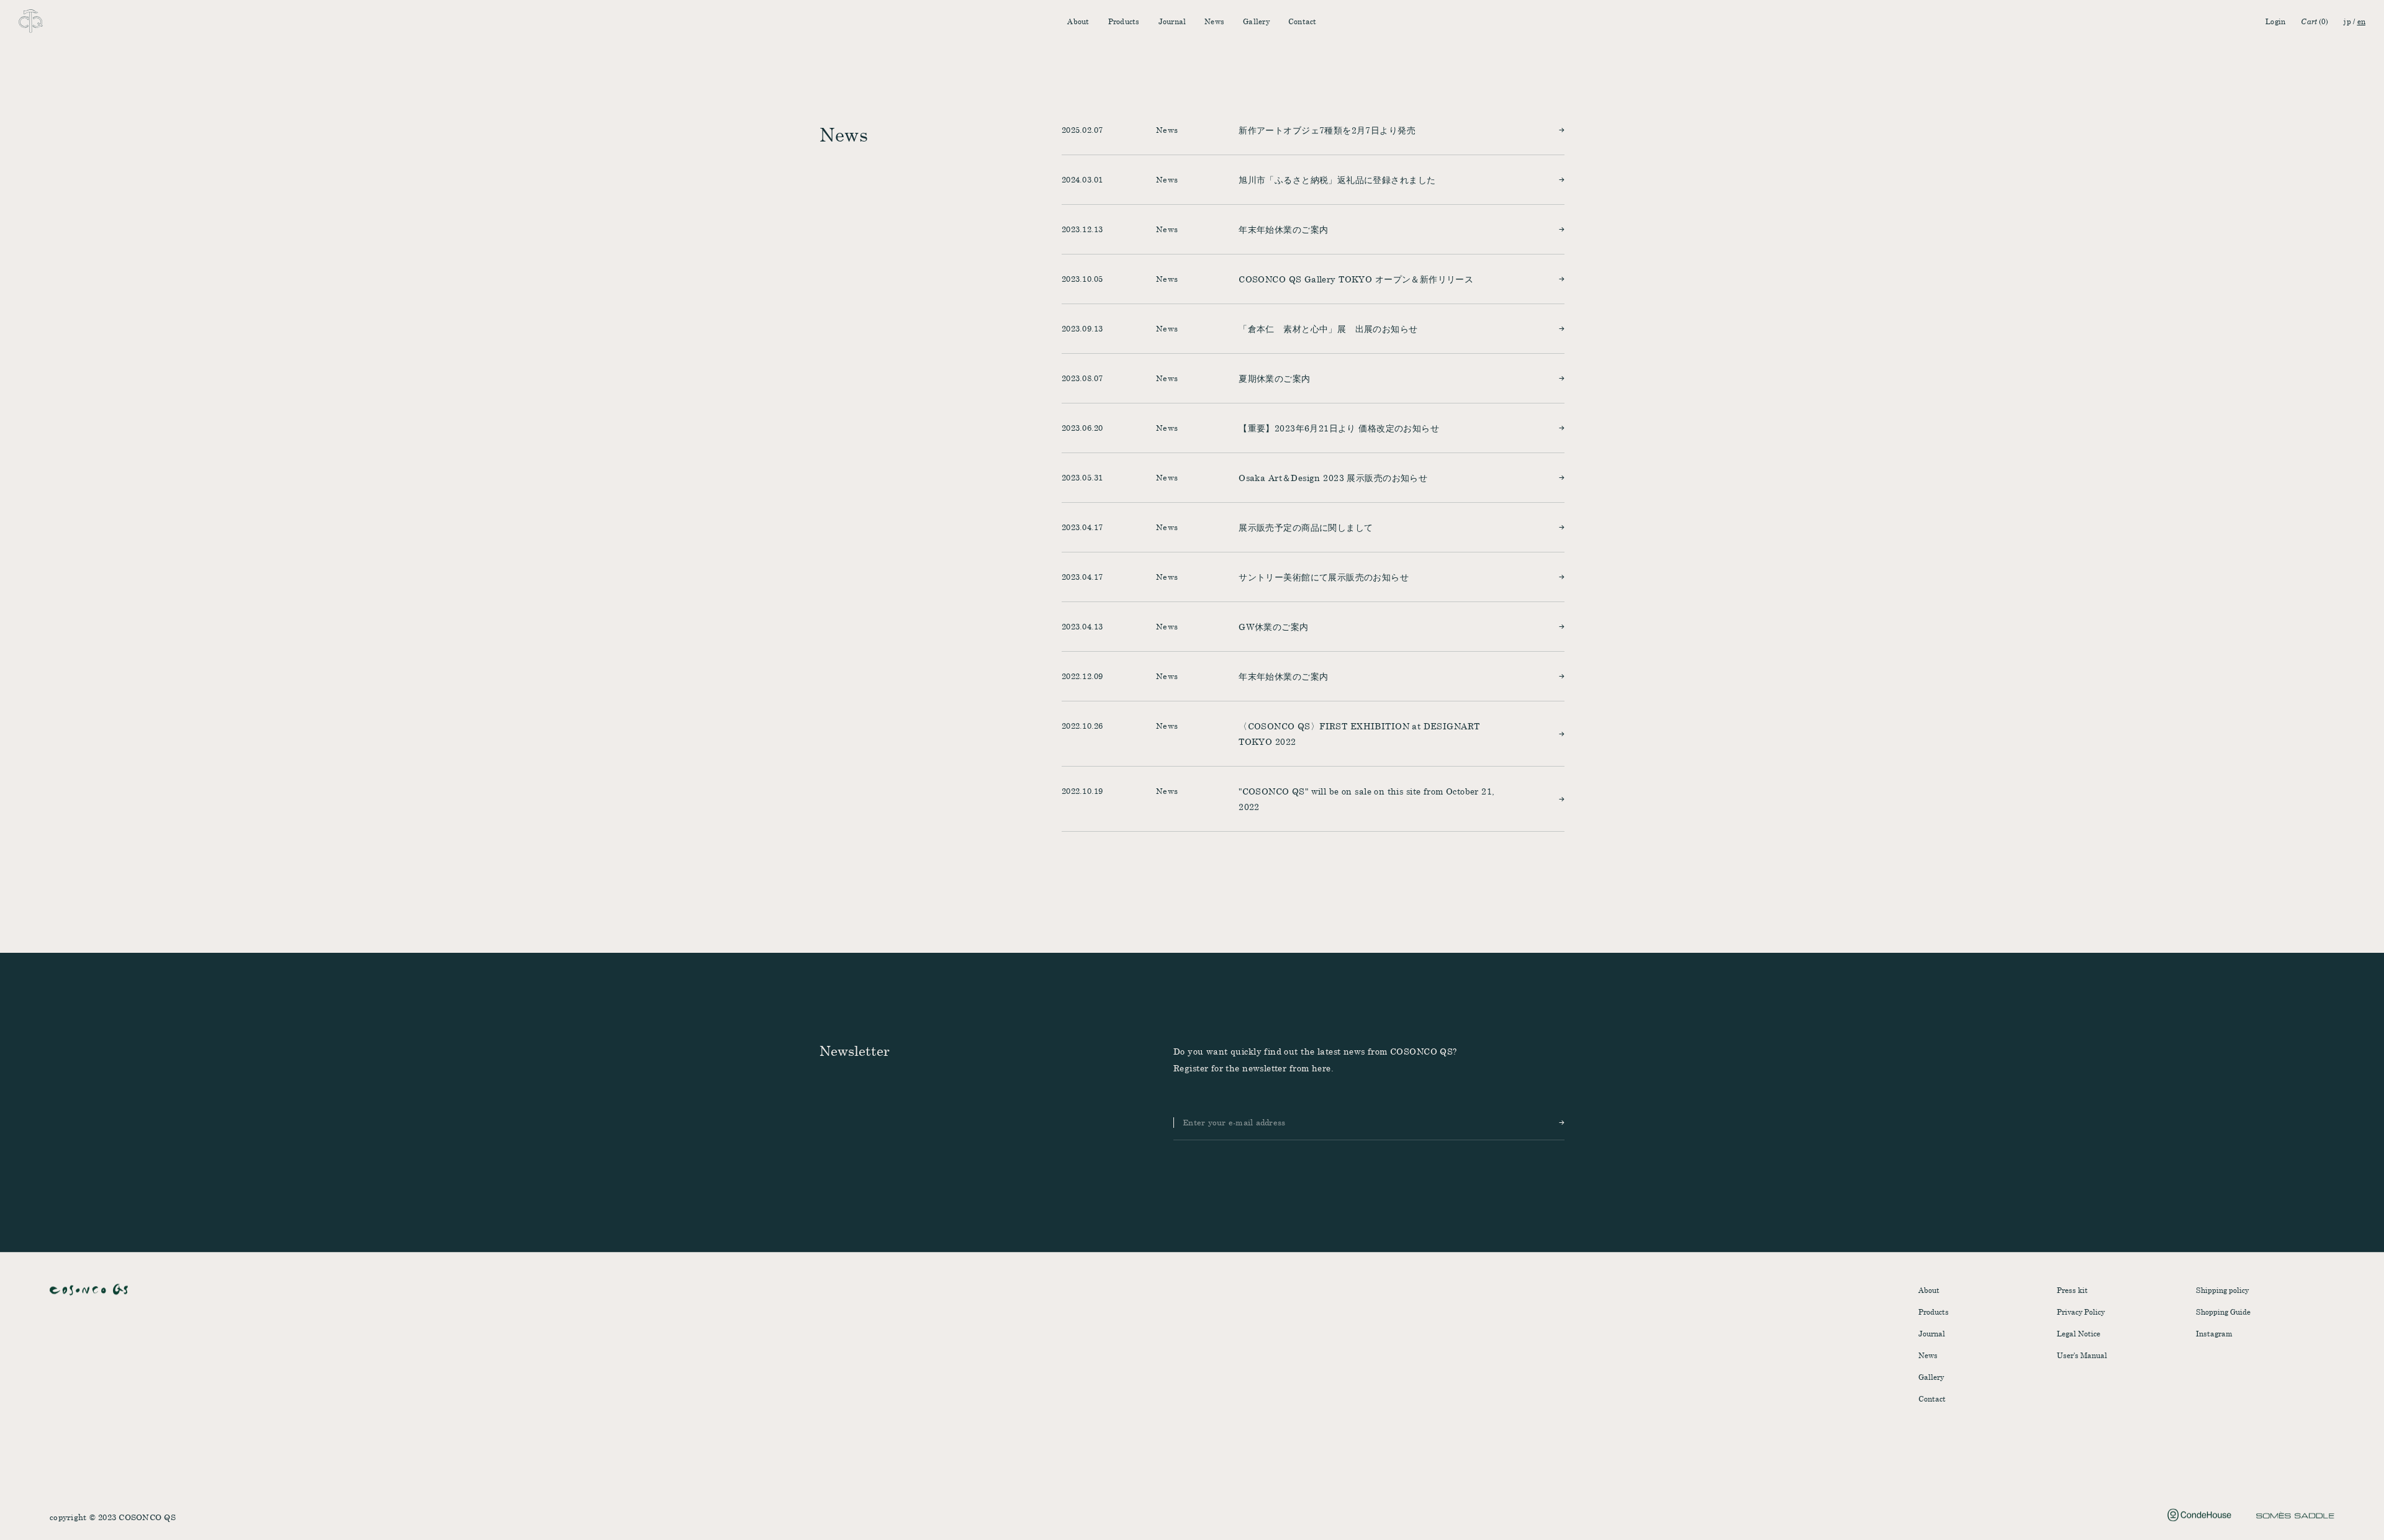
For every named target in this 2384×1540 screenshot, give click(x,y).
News (1214, 21)
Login (2275, 21)
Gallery (1256, 21)
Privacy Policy (2081, 1312)
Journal (1172, 21)
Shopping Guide (2223, 1312)
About (1078, 21)
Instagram (2214, 1333)
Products (1124, 21)
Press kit (2072, 1290)
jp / (2355, 21)
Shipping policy (2222, 1290)
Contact (1303, 21)
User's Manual (2082, 1355)
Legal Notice (2079, 1333)
